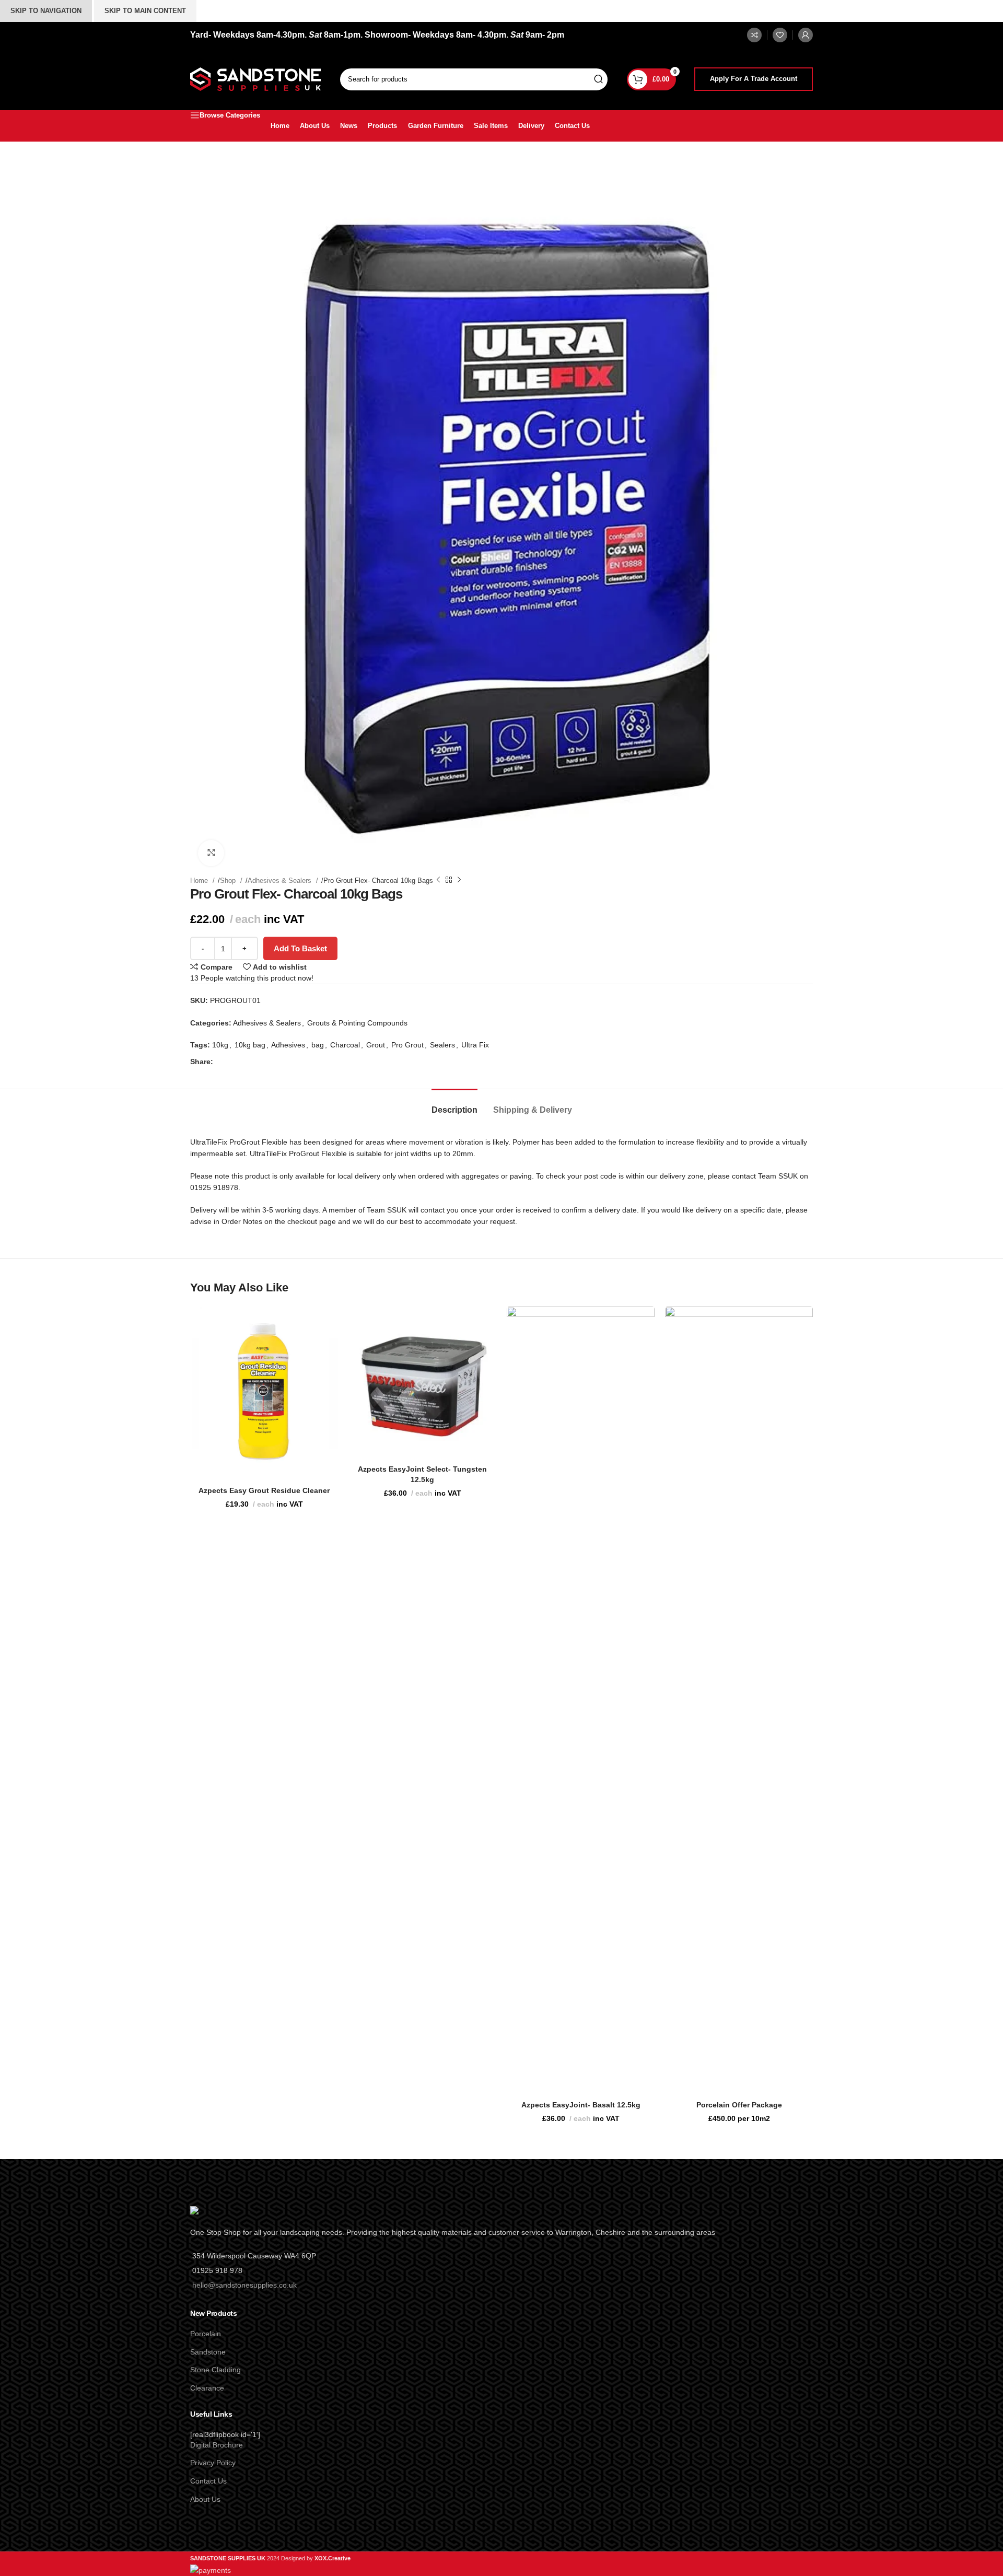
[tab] (454, 1105)
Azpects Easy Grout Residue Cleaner (264, 1490)
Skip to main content (145, 11)
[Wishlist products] (780, 35)
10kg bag (250, 1045)
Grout (376, 1045)
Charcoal (345, 1045)
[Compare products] (754, 35)
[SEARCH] (598, 79)
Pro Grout (407, 1045)
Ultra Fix (475, 1045)
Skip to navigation (46, 11)
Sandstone (208, 2352)
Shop (229, 881)
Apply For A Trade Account (754, 79)
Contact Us (208, 2481)
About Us (205, 2499)
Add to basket (300, 948)
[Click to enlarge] (211, 853)
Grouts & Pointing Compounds (357, 1023)
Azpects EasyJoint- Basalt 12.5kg (581, 2105)
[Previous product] (438, 880)
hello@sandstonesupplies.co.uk (244, 2285)
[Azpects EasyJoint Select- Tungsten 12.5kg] (422, 1380)
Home (200, 881)
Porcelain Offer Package (739, 2105)
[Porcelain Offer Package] (739, 1698)
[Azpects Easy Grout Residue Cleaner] (264, 1391)
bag (318, 1045)
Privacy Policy (213, 2463)
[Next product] (459, 880)
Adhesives (288, 1045)
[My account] (806, 35)
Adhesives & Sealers (281, 881)
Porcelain (206, 2334)
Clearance (207, 2388)
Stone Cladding (215, 2370)
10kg (220, 1045)
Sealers (442, 1045)
